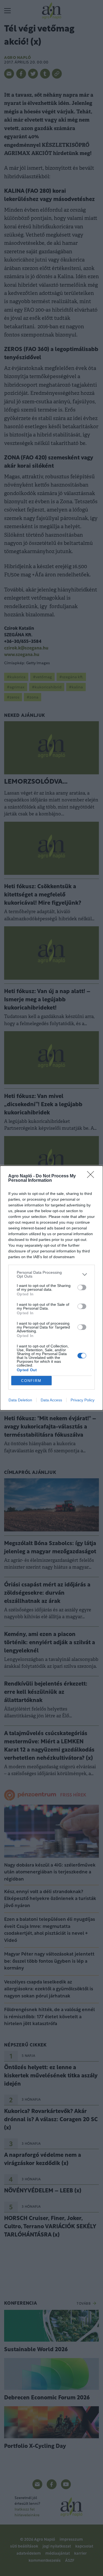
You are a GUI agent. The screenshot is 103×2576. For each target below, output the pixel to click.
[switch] (82, 1287)
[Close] (92, 1176)
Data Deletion (20, 1400)
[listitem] (51, 1274)
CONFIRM (31, 1381)
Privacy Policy (83, 1400)
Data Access (51, 1400)
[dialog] (51, 1288)
